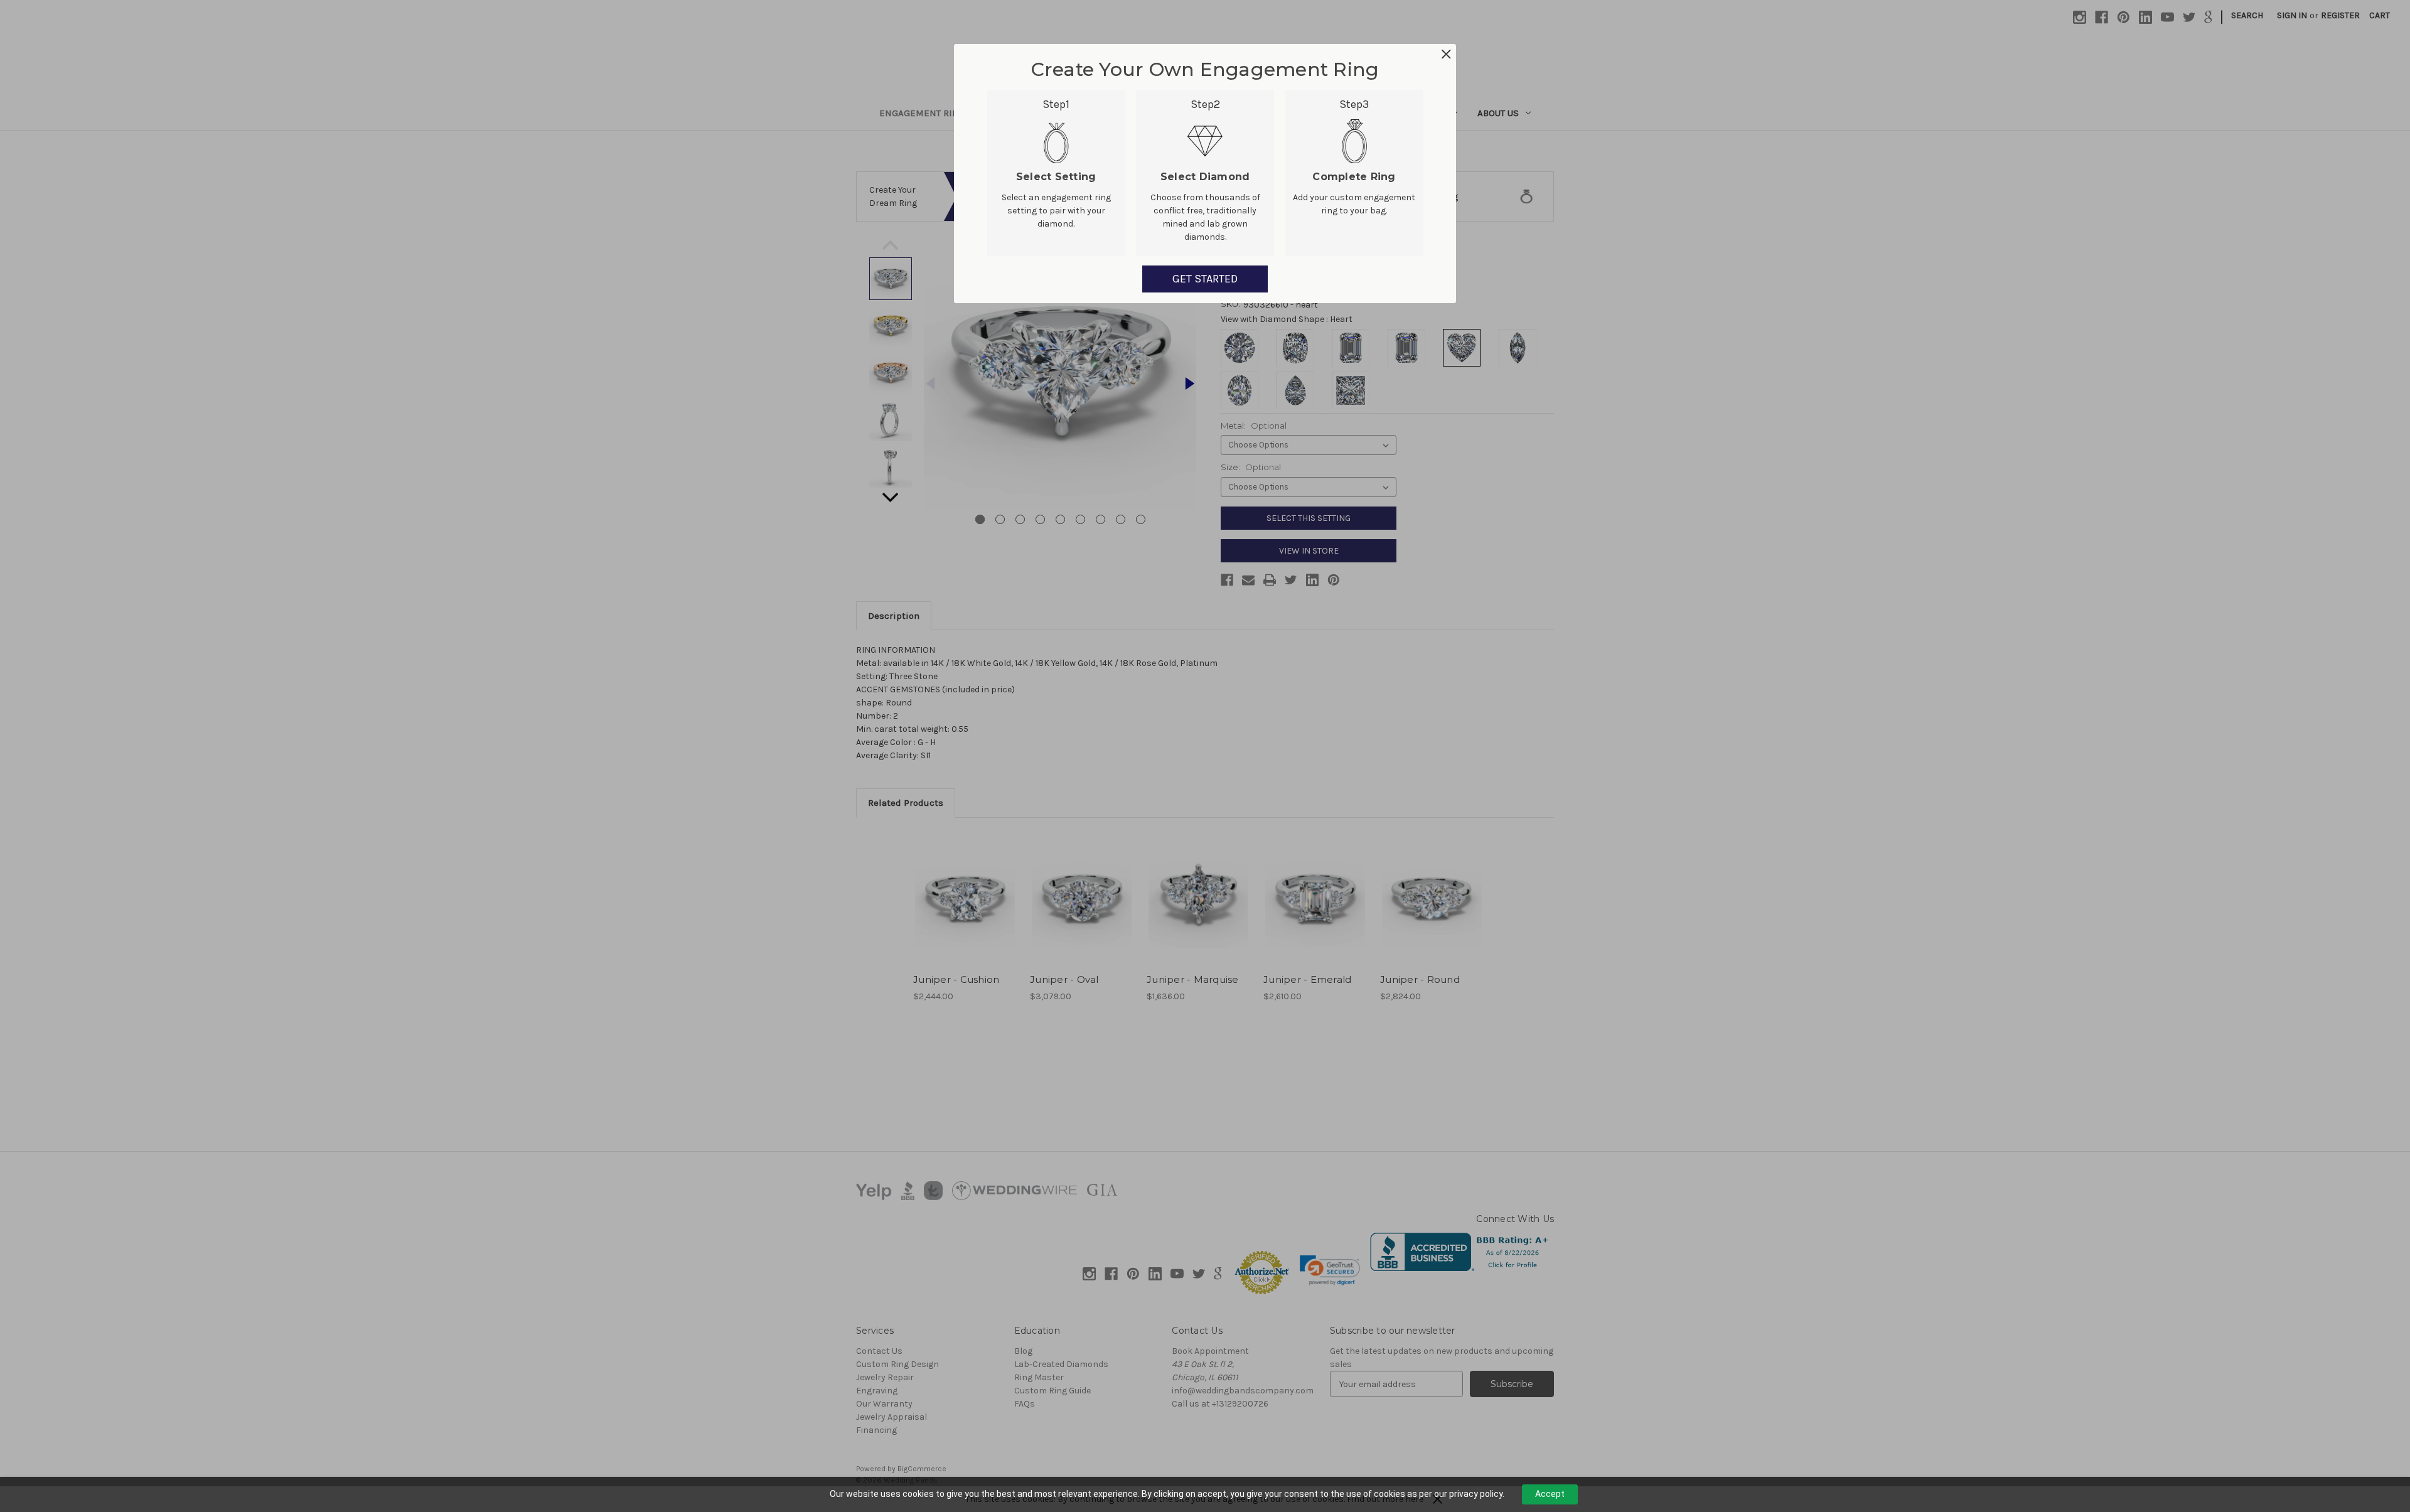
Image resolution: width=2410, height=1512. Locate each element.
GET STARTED (1205, 279)
